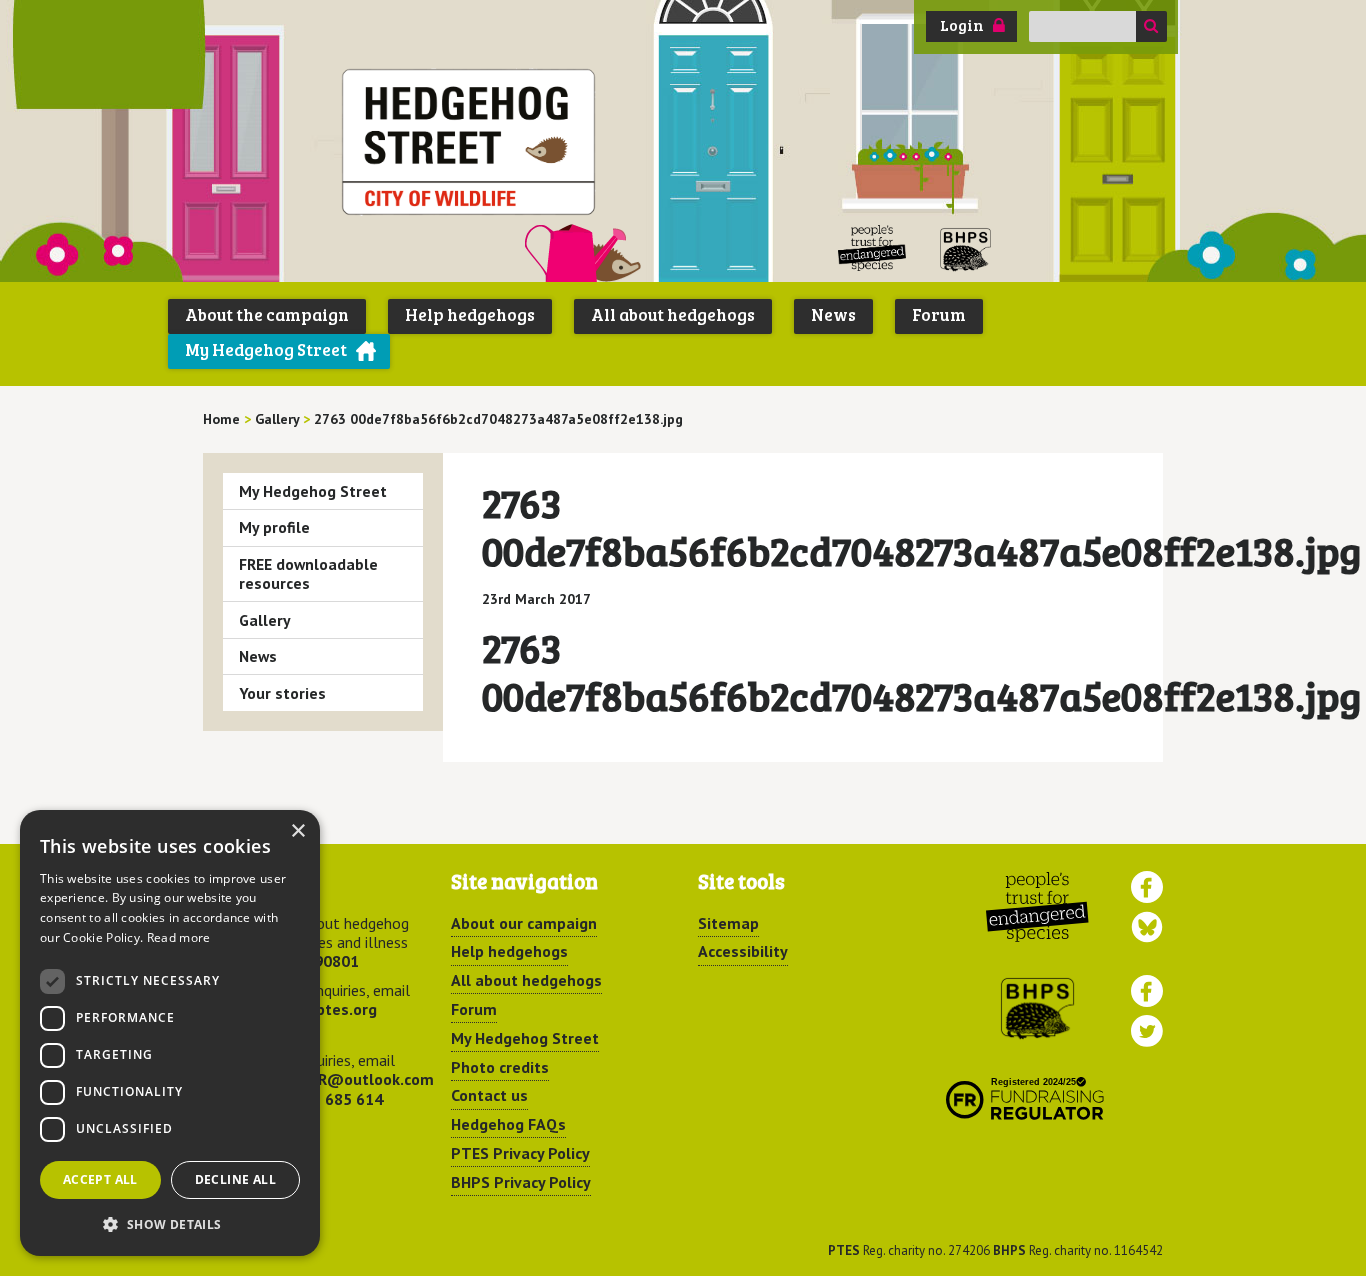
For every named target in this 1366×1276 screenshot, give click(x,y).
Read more (179, 937)
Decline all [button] (235, 1179)
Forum (939, 314)
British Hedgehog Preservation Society (966, 248)
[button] (170, 1224)
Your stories (282, 693)
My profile (274, 527)
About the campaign (267, 314)
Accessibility (743, 951)
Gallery (265, 620)
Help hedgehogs (470, 314)
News (833, 314)
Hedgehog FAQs (508, 1124)
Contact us (489, 1095)
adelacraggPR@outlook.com (330, 1079)
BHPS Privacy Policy (521, 1182)
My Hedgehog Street (266, 349)
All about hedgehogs (673, 314)
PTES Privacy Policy (520, 1153)
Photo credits (500, 1067)
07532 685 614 (329, 1099)
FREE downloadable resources (308, 573)
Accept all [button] (100, 1179)
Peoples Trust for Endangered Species (872, 248)
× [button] (297, 831)
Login (962, 25)
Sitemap (728, 923)
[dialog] (170, 1033)
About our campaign (524, 923)
